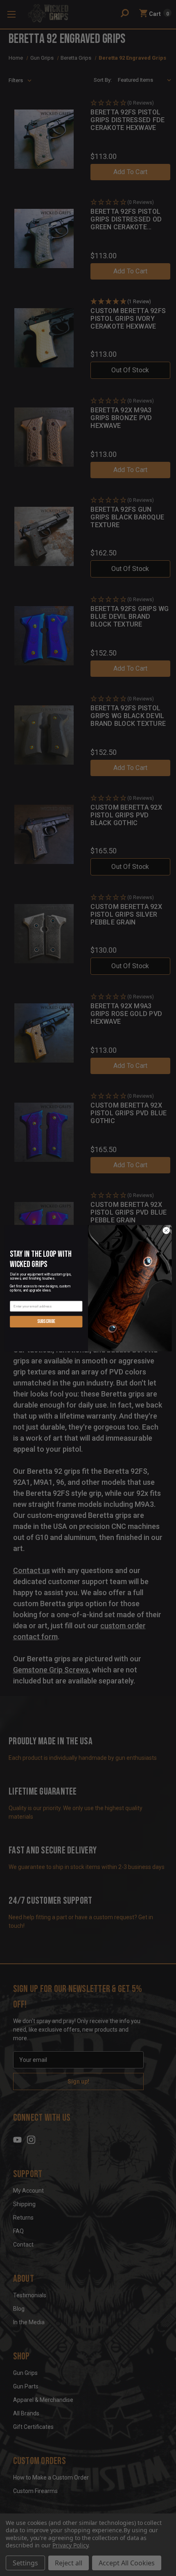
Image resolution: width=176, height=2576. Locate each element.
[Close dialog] (166, 1230)
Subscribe (46, 1321)
